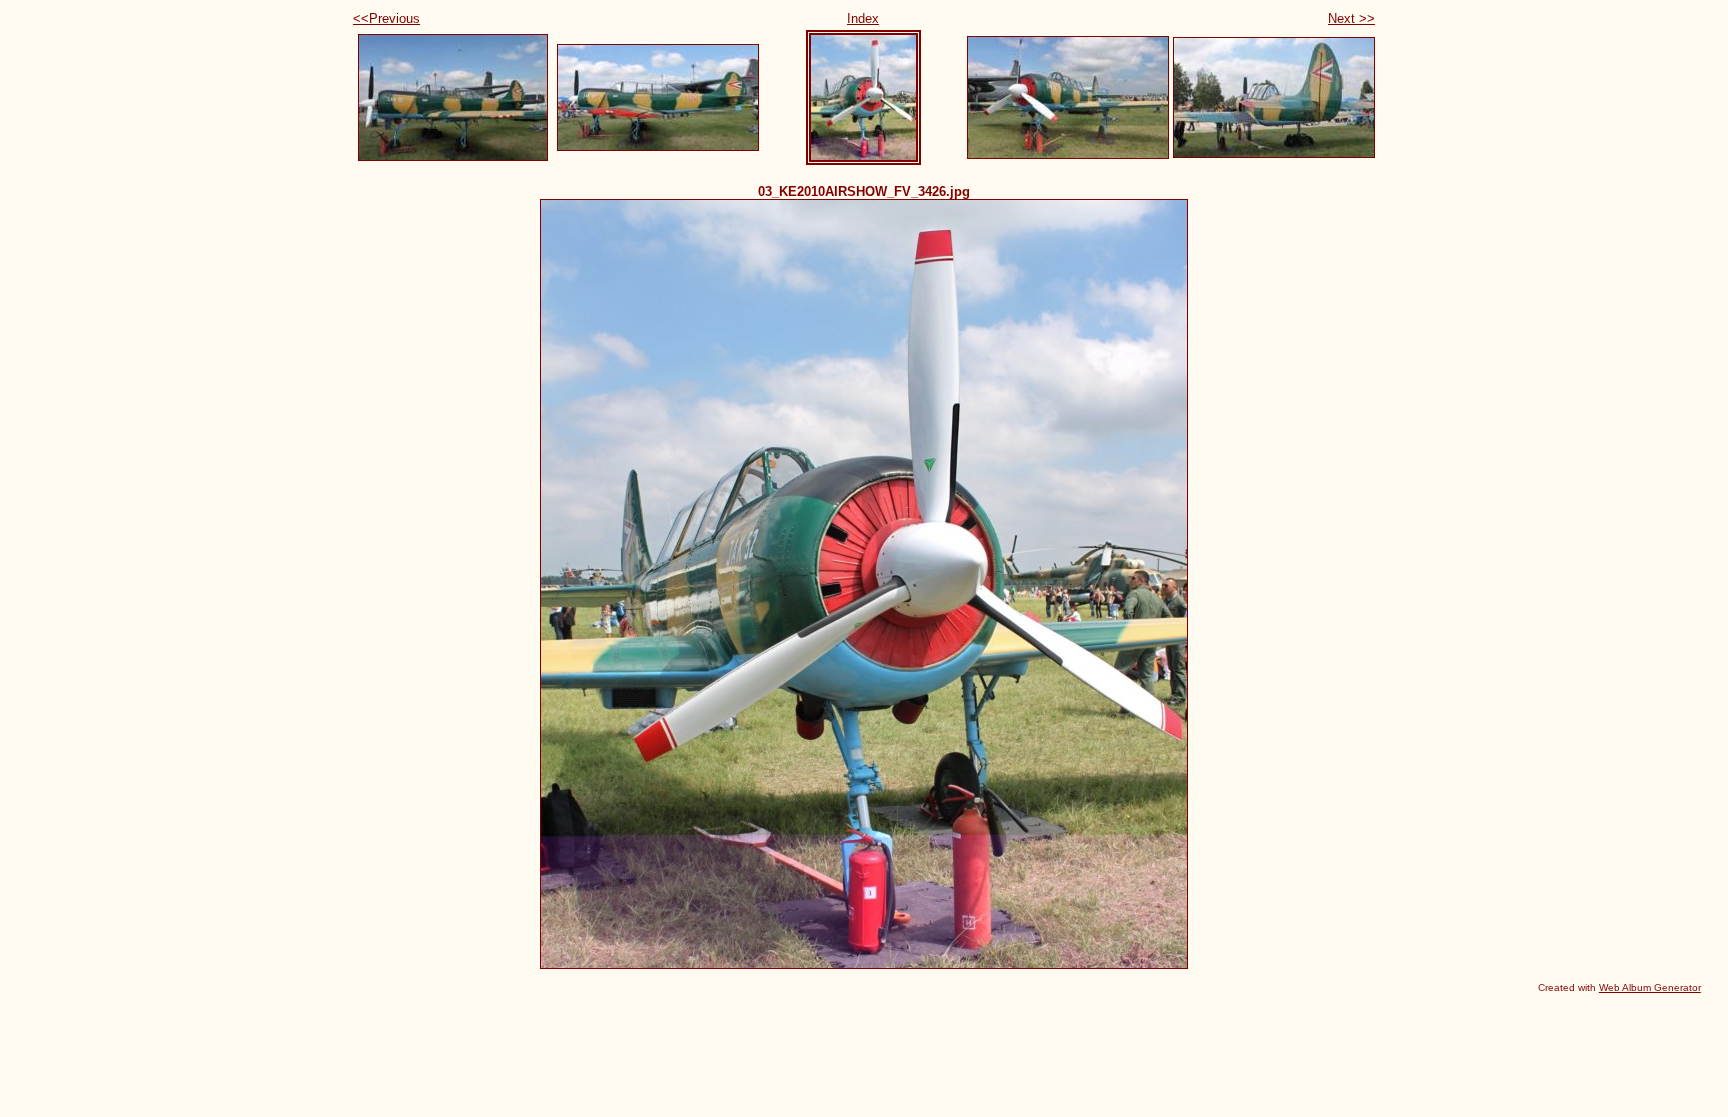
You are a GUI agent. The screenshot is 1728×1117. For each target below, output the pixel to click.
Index (863, 18)
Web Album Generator (1650, 987)
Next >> (1351, 18)
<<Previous (386, 18)
